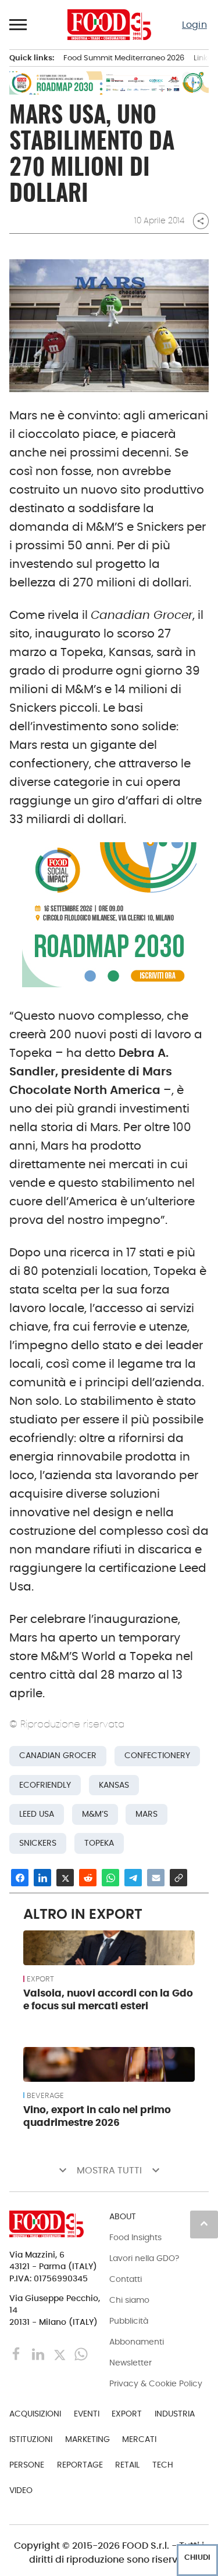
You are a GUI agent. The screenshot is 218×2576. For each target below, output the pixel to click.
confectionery (157, 1756)
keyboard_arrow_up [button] (204, 2223)
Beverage (45, 2096)
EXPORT (40, 1979)
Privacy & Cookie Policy (156, 2383)
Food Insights (135, 2237)
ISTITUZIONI (31, 2439)
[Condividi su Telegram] (133, 1878)
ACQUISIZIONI (35, 2414)
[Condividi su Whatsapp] (110, 1878)
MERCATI (139, 2439)
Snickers (38, 1843)
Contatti (126, 2279)
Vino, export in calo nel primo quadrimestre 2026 (97, 2116)
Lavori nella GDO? (144, 2258)
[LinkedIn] (39, 2354)
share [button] (201, 221)
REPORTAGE (80, 2465)
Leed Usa (37, 1814)
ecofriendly (45, 1785)
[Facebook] (18, 2354)
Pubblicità (129, 2321)
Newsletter (131, 2363)
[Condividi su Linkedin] (42, 1878)
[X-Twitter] (61, 2354)
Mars (146, 1814)
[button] (19, 24)
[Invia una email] (156, 1878)
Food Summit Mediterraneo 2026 (124, 58)
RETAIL (127, 2465)
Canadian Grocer (58, 1756)
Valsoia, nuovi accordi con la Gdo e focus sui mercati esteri (108, 1999)
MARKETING (87, 2439)
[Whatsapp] (81, 2354)
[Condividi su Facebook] (20, 1878)
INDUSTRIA (175, 2414)
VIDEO (21, 2490)
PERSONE (27, 2465)
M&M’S (95, 1814)
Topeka (99, 1843)
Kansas (114, 1785)
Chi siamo (129, 2300)
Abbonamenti (137, 2342)
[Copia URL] (178, 1878)
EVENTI (87, 2414)
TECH (163, 2465)
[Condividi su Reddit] (88, 1878)
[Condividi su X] (65, 1878)
